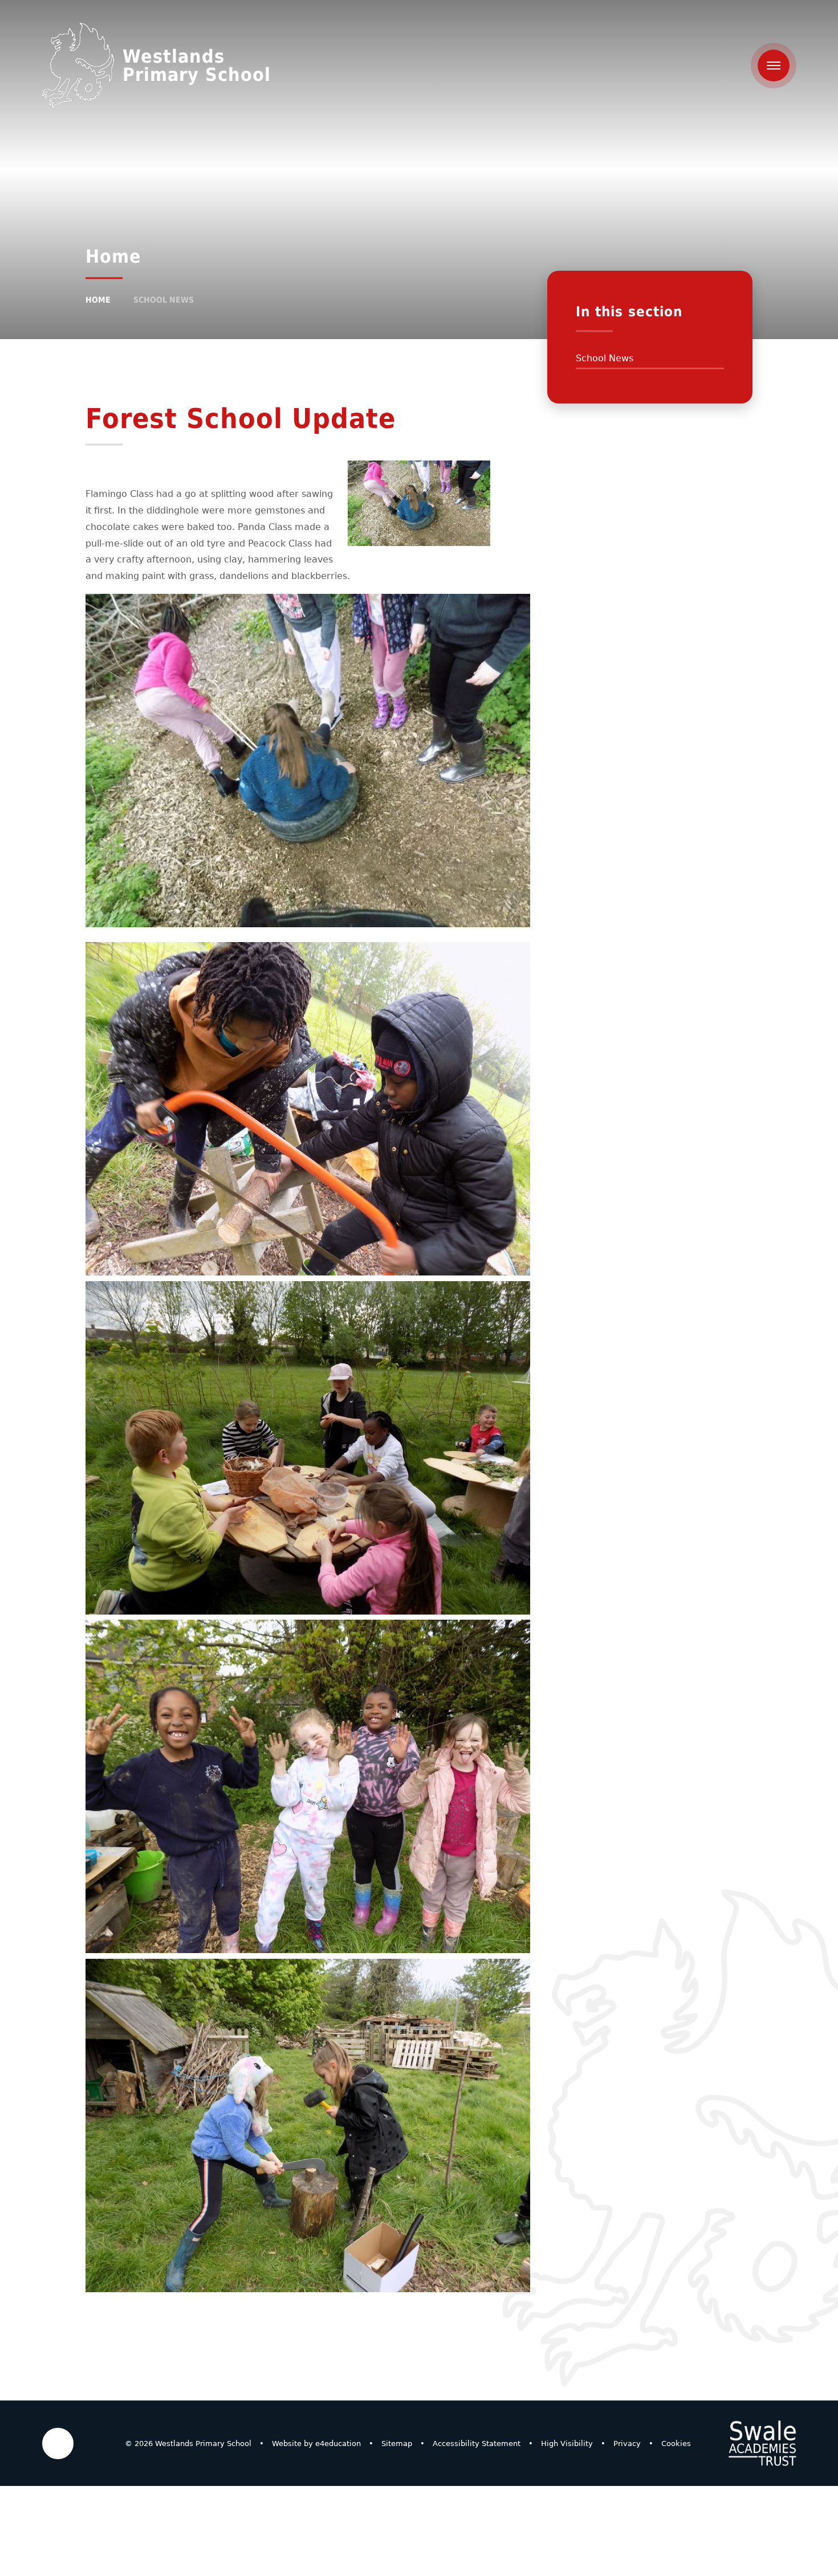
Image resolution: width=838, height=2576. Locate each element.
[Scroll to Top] (58, 2443)
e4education (338, 2443)
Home (98, 300)
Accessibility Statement (477, 2443)
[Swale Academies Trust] (762, 2443)
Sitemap (397, 2443)
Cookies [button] (676, 2443)
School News (164, 300)
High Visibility (567, 2443)
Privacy (627, 2443)
